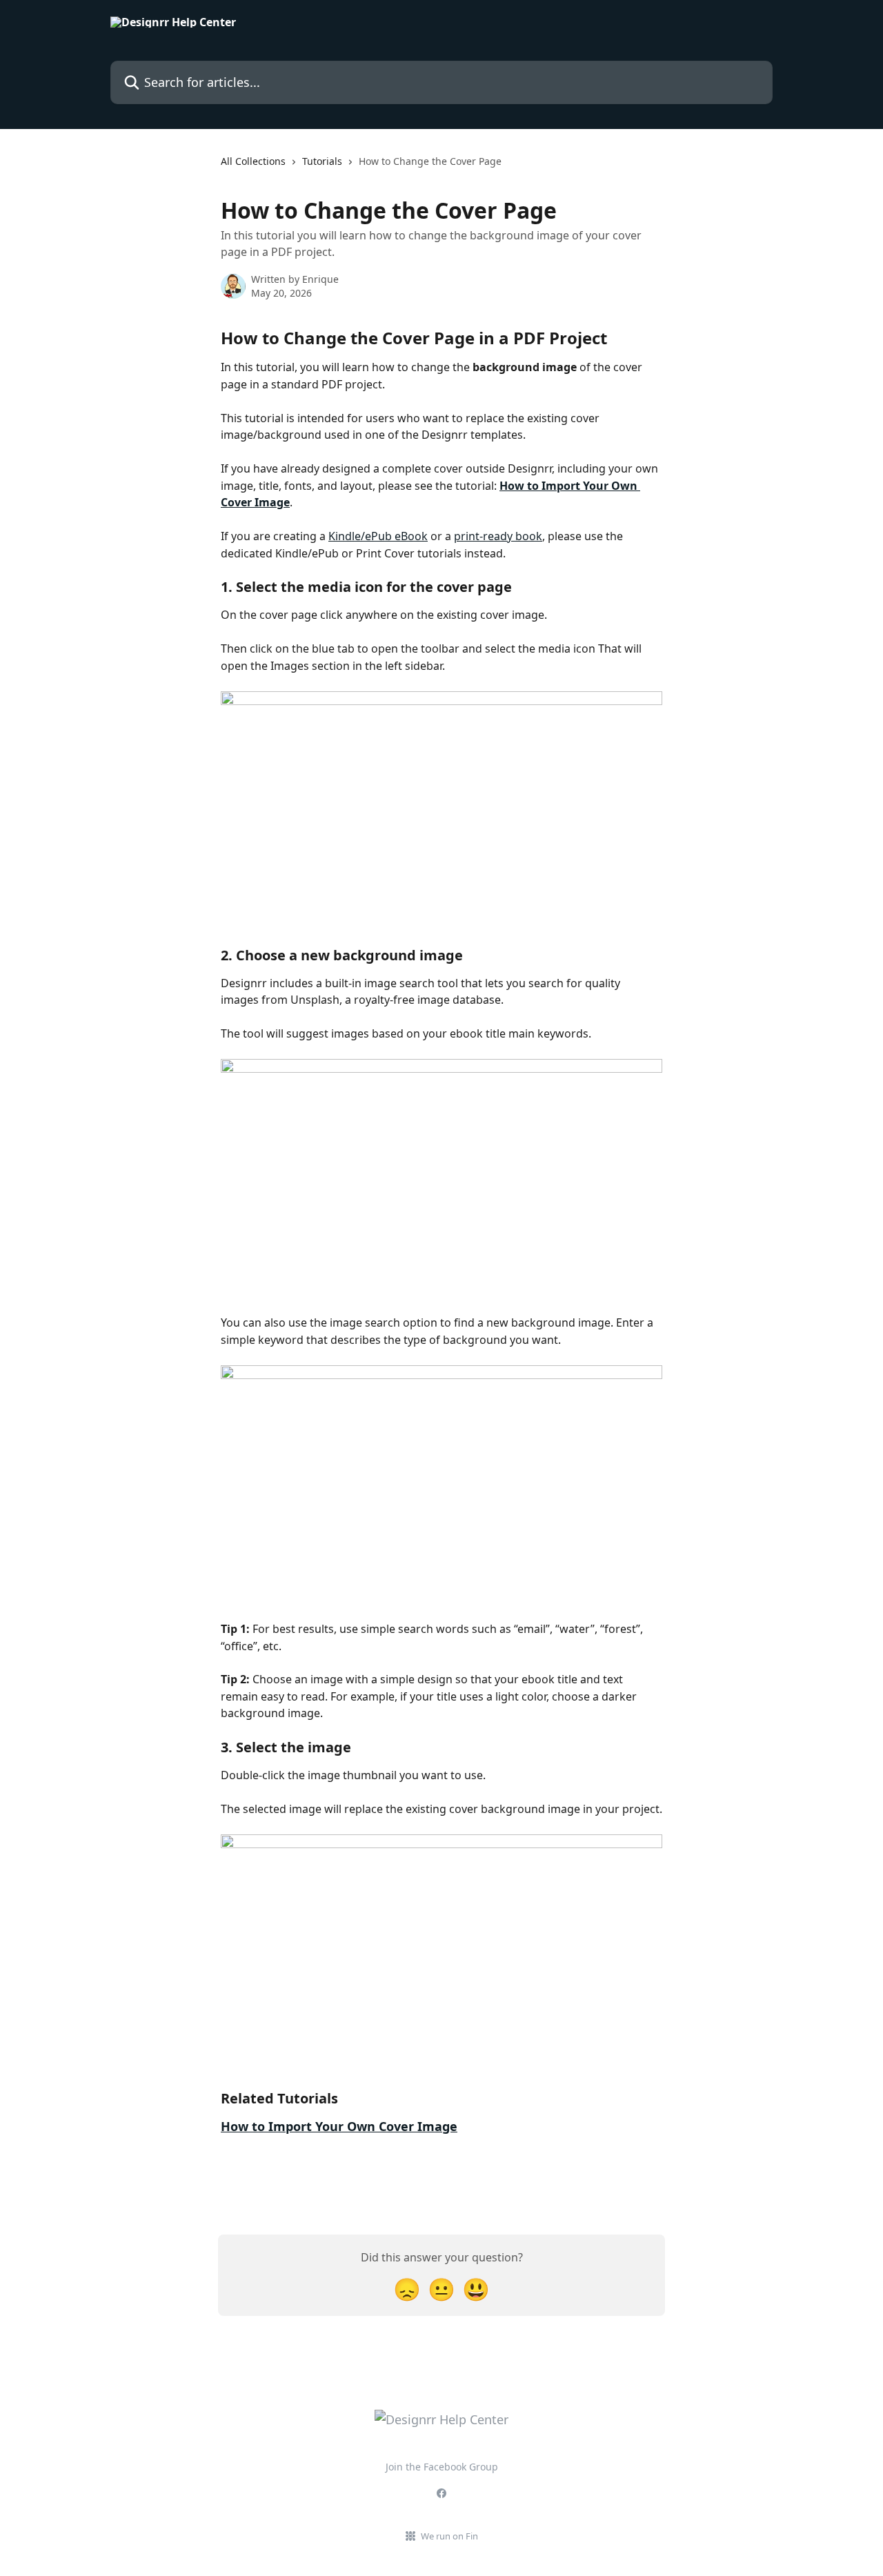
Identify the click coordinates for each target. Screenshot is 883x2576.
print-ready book (498, 536)
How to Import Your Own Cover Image (339, 2126)
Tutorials (322, 161)
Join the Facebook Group (442, 2467)
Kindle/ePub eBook (378, 536)
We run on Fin (449, 2536)
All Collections (253, 161)
